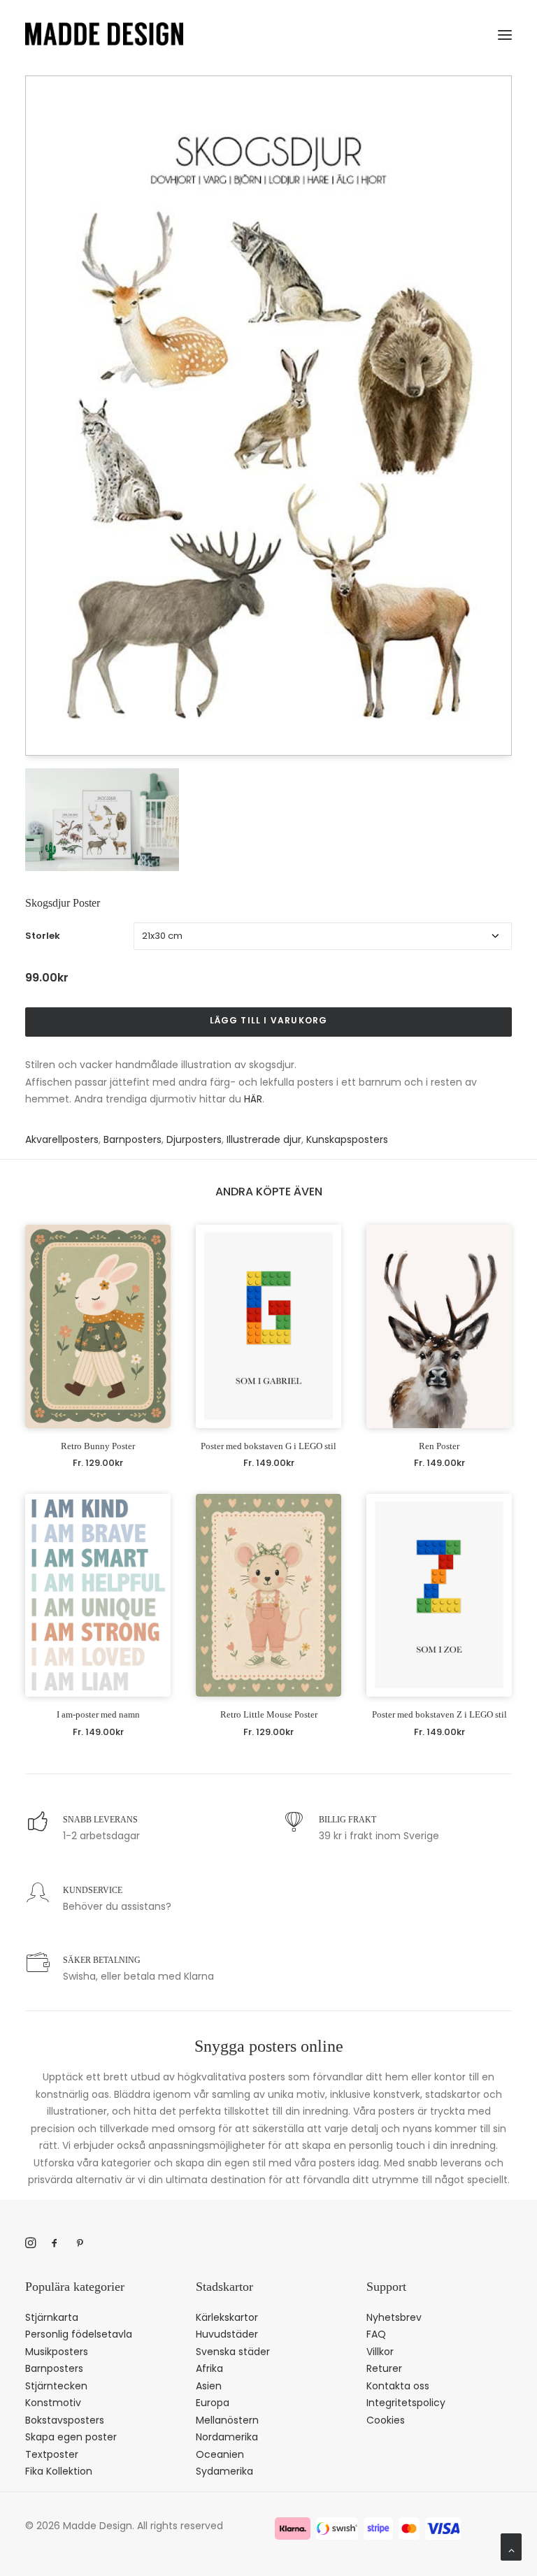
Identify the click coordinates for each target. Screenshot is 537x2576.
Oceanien (220, 2454)
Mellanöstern (227, 2420)
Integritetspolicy (406, 2403)
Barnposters (133, 1139)
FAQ (376, 2334)
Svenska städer (233, 2352)
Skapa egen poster (71, 2437)
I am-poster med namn (98, 1714)
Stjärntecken (56, 2386)
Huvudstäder (227, 2334)
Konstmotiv (53, 2403)
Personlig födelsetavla (79, 2334)
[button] (505, 32)
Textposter (52, 2454)
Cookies (386, 2420)
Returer (384, 2368)
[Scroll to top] (511, 2546)
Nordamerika (227, 2437)
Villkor (380, 2352)
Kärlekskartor (227, 2317)
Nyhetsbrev (394, 2317)
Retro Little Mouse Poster (269, 1714)
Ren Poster (439, 1446)
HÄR (253, 1099)
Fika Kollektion (59, 2471)
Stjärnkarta (52, 2317)
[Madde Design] (104, 34)
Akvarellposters (62, 1139)
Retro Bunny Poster (98, 1446)
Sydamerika (224, 2471)
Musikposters (57, 2352)
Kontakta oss (398, 2386)
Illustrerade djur (264, 1139)
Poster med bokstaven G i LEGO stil (268, 1446)
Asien (209, 2386)
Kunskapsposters (347, 1139)
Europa (213, 2403)
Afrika (209, 2368)
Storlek (43, 936)
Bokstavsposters (65, 2420)
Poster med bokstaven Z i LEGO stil (439, 1714)
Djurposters (194, 1139)
